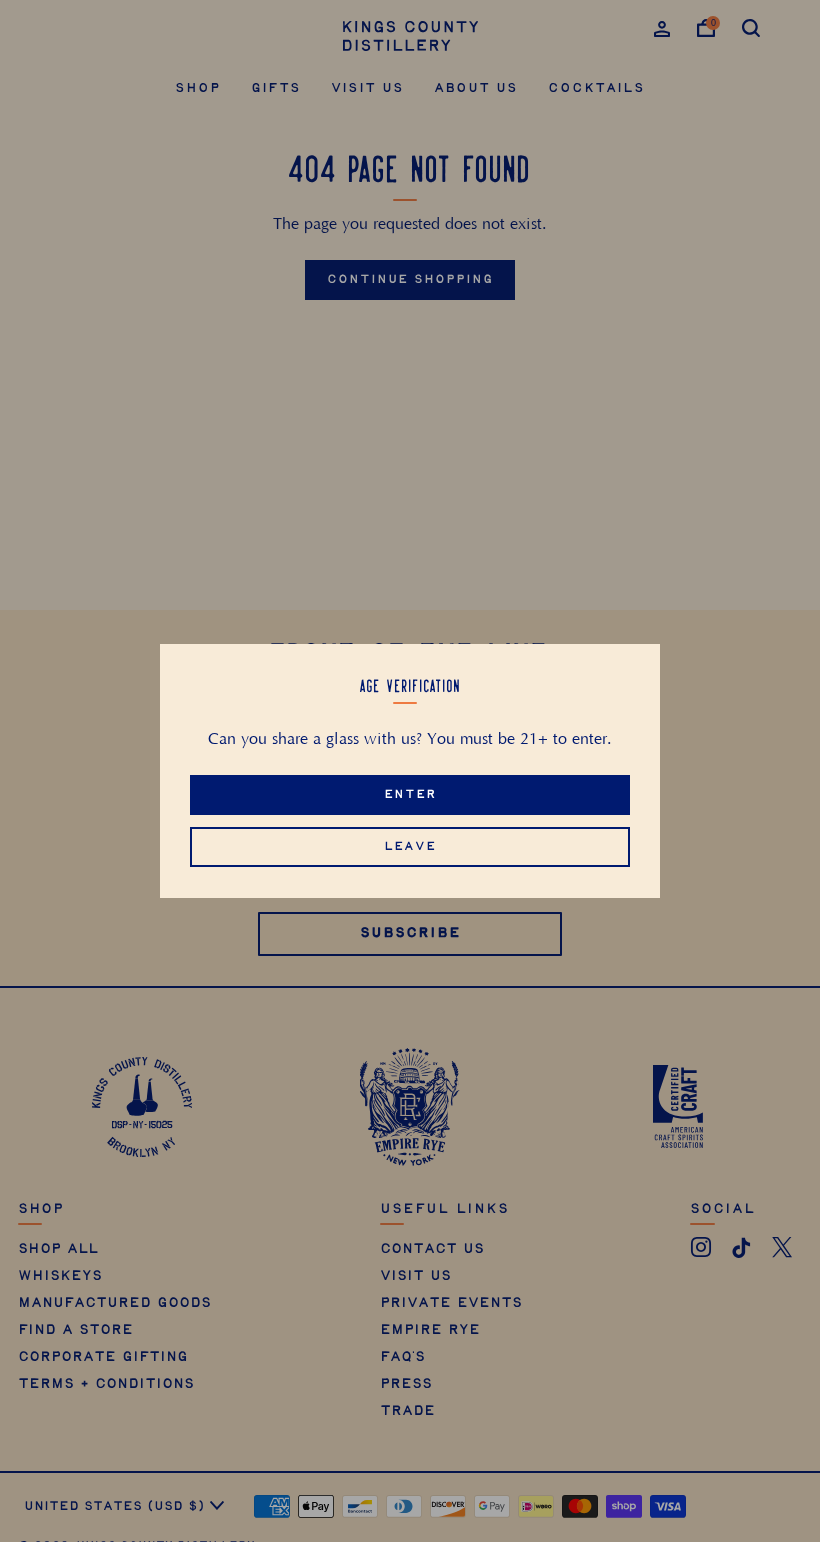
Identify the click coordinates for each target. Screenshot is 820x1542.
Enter (410, 794)
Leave (410, 846)
